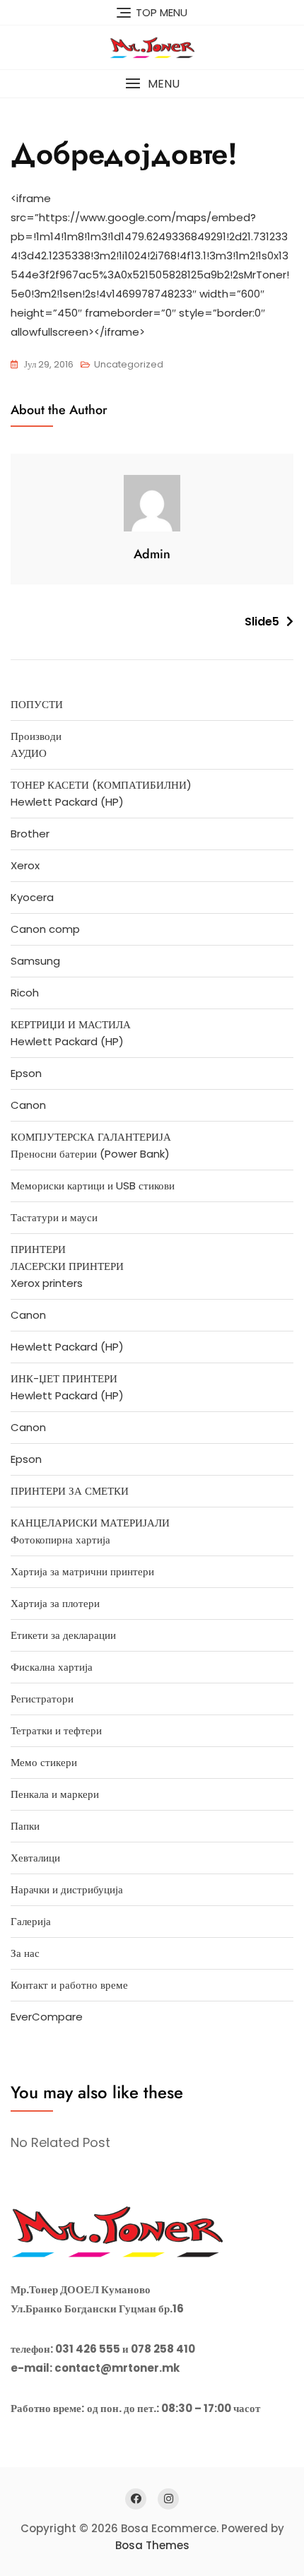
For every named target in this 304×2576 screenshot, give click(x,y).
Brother (30, 834)
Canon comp (45, 929)
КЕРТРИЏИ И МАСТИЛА (71, 1024)
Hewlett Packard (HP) (67, 802)
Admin (152, 554)
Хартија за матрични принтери (82, 1571)
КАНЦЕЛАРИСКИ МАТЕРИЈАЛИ (90, 1523)
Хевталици (35, 1858)
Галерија (31, 1921)
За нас (25, 1953)
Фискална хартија (52, 1667)
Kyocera (32, 897)
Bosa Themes (152, 2545)
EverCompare (47, 2017)
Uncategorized (129, 364)
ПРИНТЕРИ (38, 1249)
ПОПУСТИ (37, 704)
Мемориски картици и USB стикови (93, 1186)
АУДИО (29, 753)
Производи (36, 736)
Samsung (35, 961)
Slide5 (262, 622)
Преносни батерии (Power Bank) (90, 1154)
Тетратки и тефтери (56, 1730)
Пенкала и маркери (55, 1794)
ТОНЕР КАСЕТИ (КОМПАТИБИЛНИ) (101, 785)
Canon (28, 1105)
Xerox (25, 865)
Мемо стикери (44, 1762)
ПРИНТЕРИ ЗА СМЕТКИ (70, 1491)
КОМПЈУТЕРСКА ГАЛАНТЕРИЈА (91, 1137)
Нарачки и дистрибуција (67, 1889)
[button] (152, 84)
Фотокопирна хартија (60, 1540)
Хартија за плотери (55, 1603)
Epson (26, 1073)
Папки (25, 1826)
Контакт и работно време (69, 1985)
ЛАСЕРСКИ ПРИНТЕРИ (67, 1266)
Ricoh (25, 993)
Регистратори (42, 1699)
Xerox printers (47, 1283)
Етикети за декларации (63, 1635)
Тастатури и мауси (54, 1217)
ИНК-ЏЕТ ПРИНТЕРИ (64, 1378)
